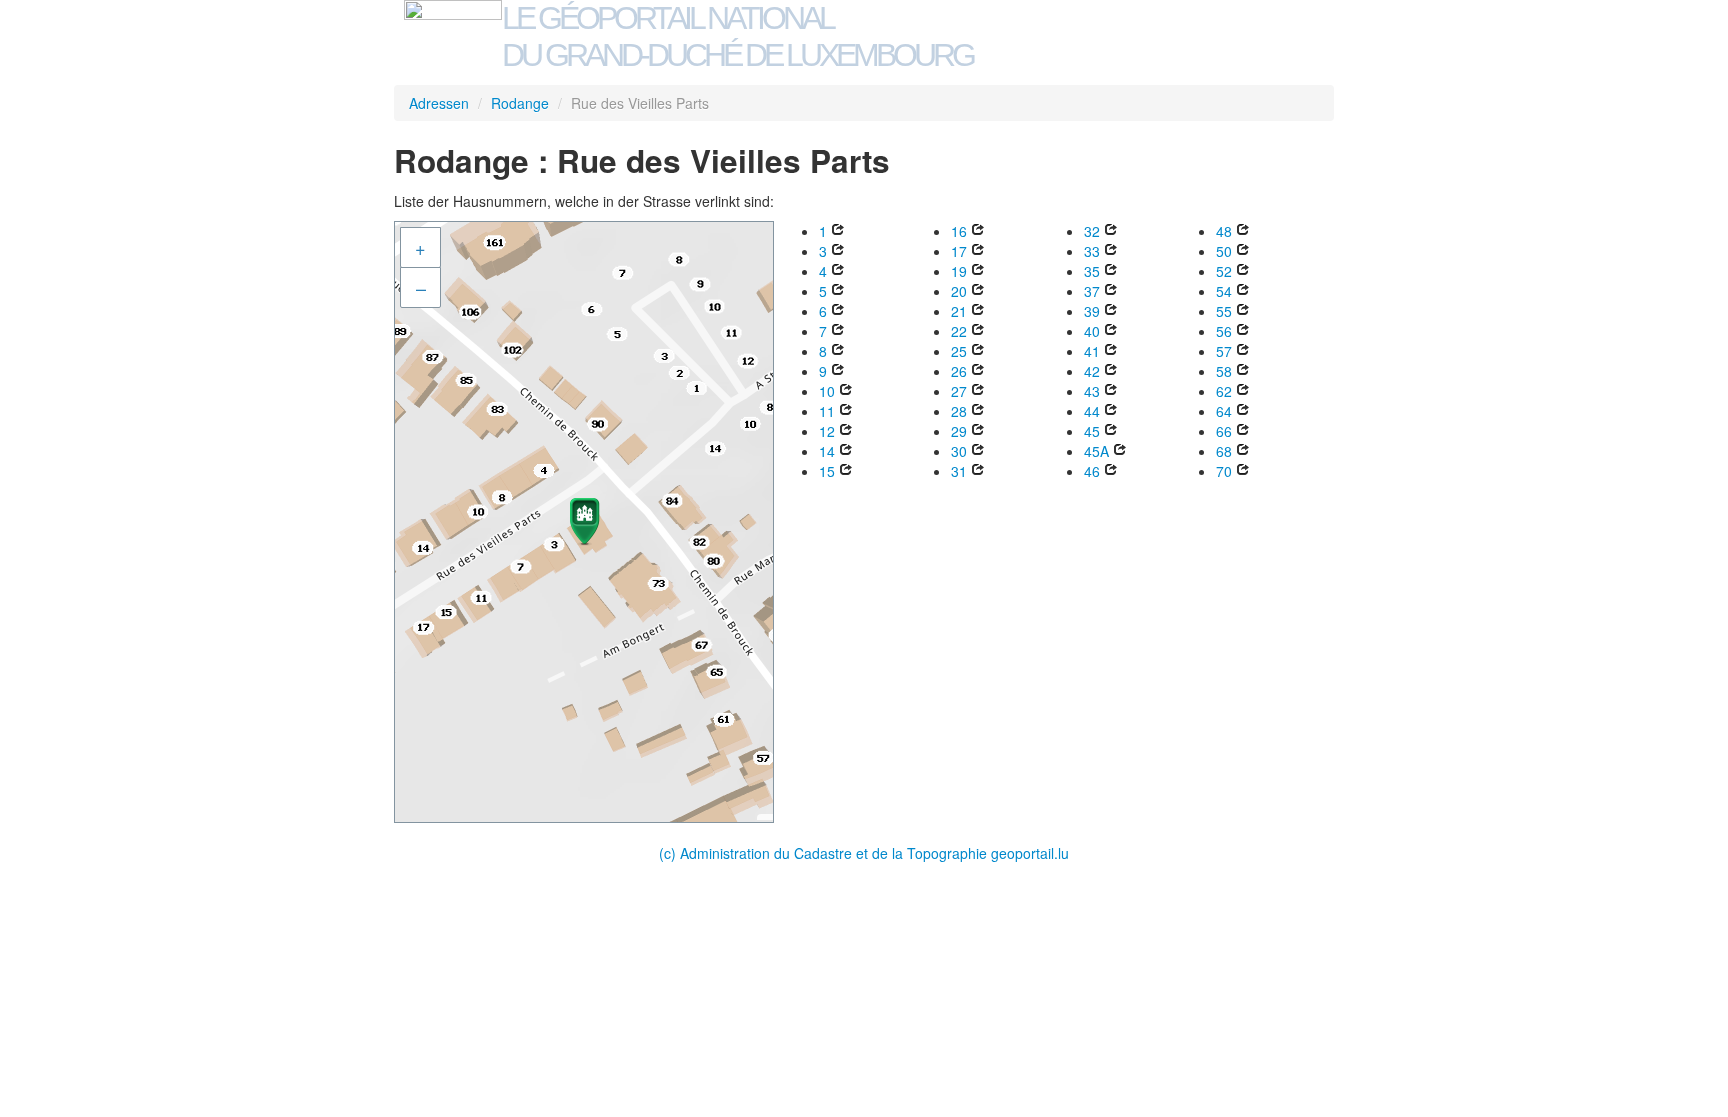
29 (959, 431)
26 (959, 371)
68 (1224, 451)
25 (959, 351)
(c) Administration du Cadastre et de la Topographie (825, 853)
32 (1092, 231)
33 (1092, 251)
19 (959, 271)
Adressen (439, 103)
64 (1224, 411)
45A (1096, 451)
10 (827, 391)
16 (959, 231)
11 (827, 411)
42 (1092, 371)
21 (959, 311)
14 (827, 451)
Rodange (520, 103)
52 (1224, 271)
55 (1224, 311)
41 (1092, 351)
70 (1224, 471)
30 (959, 451)
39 (1092, 311)
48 (1224, 231)
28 (959, 411)
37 (1092, 291)
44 (1092, 411)
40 (1092, 331)
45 (1092, 431)
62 (1224, 391)
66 (1224, 431)
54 (1224, 291)
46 (1092, 471)
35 (1092, 271)
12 (827, 431)
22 (959, 331)
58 (1224, 371)
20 (959, 291)
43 (1092, 391)
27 (959, 391)
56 (1224, 331)
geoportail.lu (1030, 853)
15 (827, 471)
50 (1224, 251)
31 (959, 471)
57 (1224, 351)
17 (959, 251)
